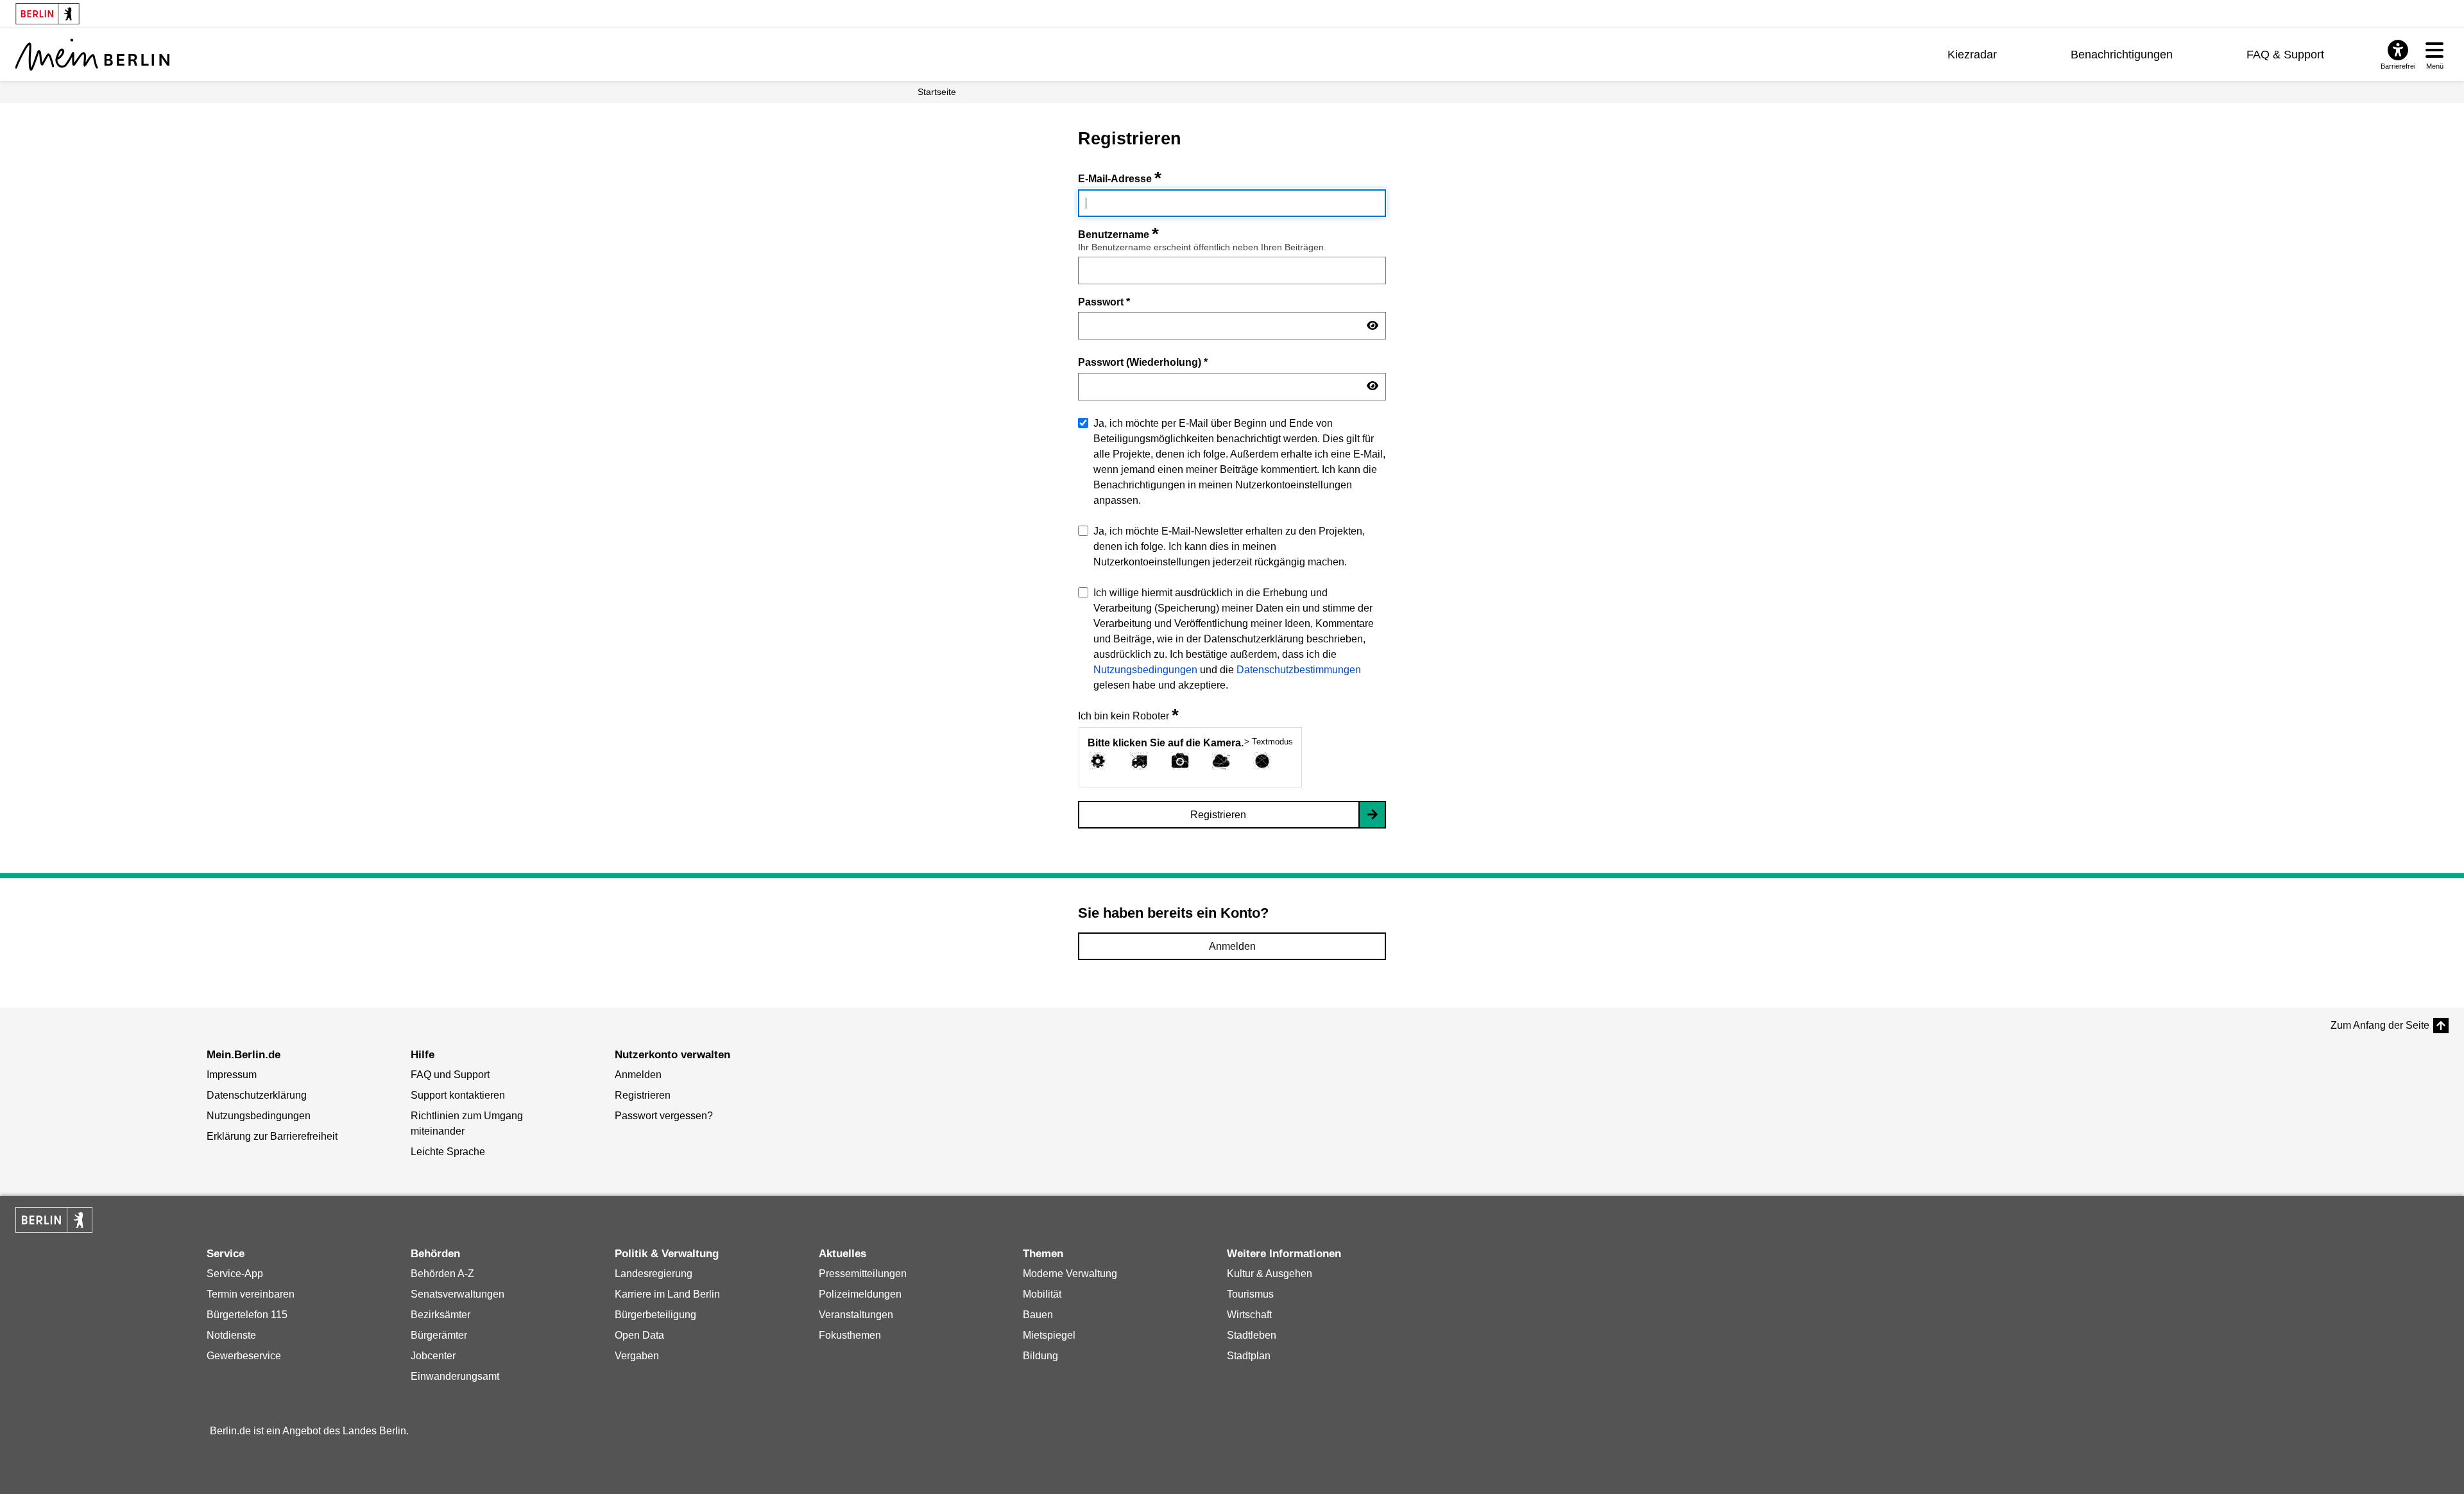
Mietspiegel (1049, 1335)
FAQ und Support (450, 1075)
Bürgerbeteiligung (655, 1315)
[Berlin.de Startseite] (54, 1220)
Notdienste (231, 1335)
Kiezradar (1972, 55)
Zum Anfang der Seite (2380, 1025)
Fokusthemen (850, 1335)
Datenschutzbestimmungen (1299, 670)
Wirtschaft (1249, 1315)
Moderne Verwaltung (1070, 1274)
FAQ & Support (2285, 55)
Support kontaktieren (458, 1095)
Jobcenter (433, 1356)
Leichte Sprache (448, 1152)
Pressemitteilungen (863, 1274)
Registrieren (1218, 815)
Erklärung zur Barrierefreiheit (272, 1136)
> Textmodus (1269, 742)
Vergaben (637, 1356)
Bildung (1040, 1356)
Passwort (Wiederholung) (1143, 362)
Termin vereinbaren (251, 1294)
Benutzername (1118, 235)
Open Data (639, 1335)
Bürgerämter (439, 1335)
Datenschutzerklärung (257, 1095)
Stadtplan (1249, 1356)
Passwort (1104, 302)
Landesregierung (654, 1274)
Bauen (1038, 1315)
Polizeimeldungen (860, 1294)
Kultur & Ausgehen (1270, 1274)
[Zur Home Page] (92, 55)
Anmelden (1232, 946)
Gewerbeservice (244, 1356)
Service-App (235, 1274)
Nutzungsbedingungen (1145, 670)
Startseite (937, 92)
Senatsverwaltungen (458, 1294)
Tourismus (1250, 1294)
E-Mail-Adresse (1120, 179)
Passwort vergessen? (664, 1116)
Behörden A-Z (442, 1274)
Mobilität (1042, 1294)
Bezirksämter (441, 1315)
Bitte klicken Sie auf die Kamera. (1166, 743)
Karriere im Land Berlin (667, 1294)
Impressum (232, 1075)
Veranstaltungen (856, 1315)
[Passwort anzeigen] (1373, 326)
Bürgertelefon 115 (247, 1315)
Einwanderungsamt (455, 1376)
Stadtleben (1252, 1335)
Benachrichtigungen (2122, 55)
